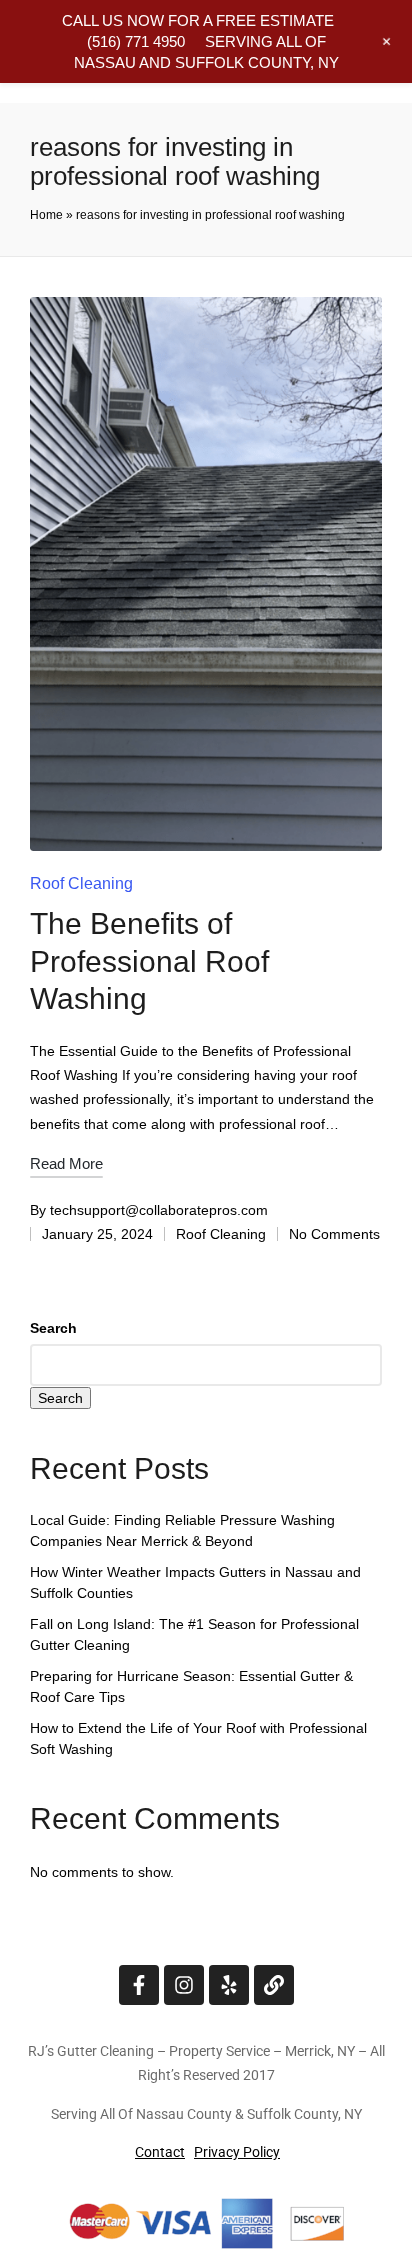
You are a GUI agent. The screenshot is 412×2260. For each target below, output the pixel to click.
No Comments (334, 1234)
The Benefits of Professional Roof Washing (149, 961)
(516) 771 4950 (136, 41)
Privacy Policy (237, 2152)
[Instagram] (184, 1985)
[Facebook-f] (139, 1985)
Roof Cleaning (81, 883)
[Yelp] (229, 1985)
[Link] (274, 1985)
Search (53, 1328)
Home (46, 215)
